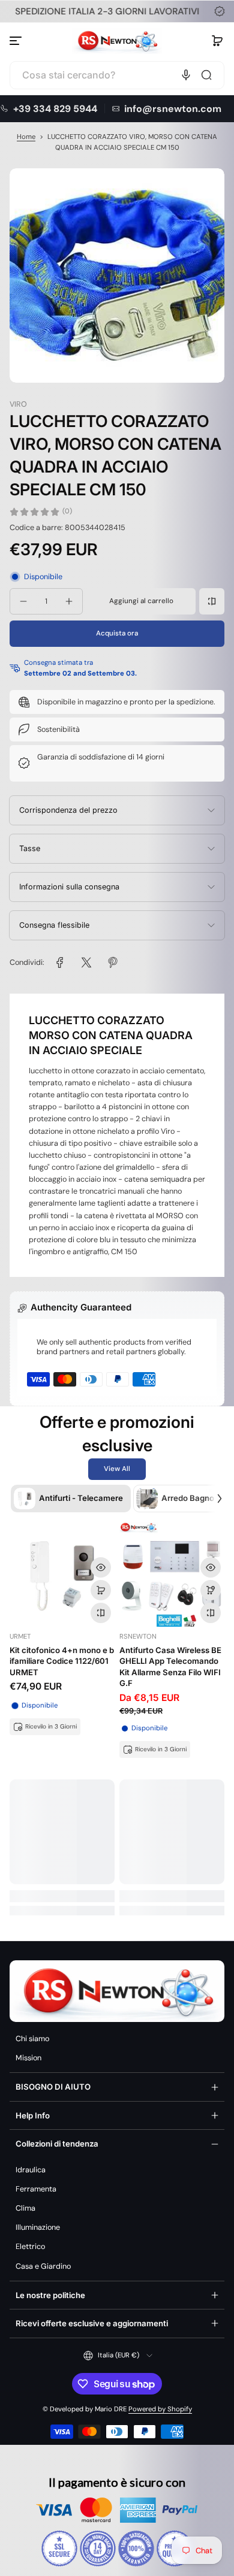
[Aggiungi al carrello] (101, 1590)
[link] (60, 962)
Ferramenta (36, 2189)
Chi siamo (32, 2039)
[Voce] (186, 75)
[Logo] (117, 41)
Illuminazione (38, 2227)
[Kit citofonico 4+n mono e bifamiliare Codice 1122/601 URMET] (62, 1574)
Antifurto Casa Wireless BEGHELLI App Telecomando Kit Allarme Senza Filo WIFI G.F (170, 1667)
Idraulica (31, 2170)
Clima (25, 2208)
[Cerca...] (206, 75)
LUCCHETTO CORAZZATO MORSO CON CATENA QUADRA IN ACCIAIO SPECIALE (111, 1035)
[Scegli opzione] (211, 1590)
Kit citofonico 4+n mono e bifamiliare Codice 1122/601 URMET (62, 1661)
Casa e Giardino (43, 2266)
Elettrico (30, 2247)
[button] (217, 41)
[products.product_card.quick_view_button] (101, 1567)
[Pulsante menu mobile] (17, 41)
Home (26, 137)
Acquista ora (117, 633)
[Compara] (212, 601)
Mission (28, 2058)
